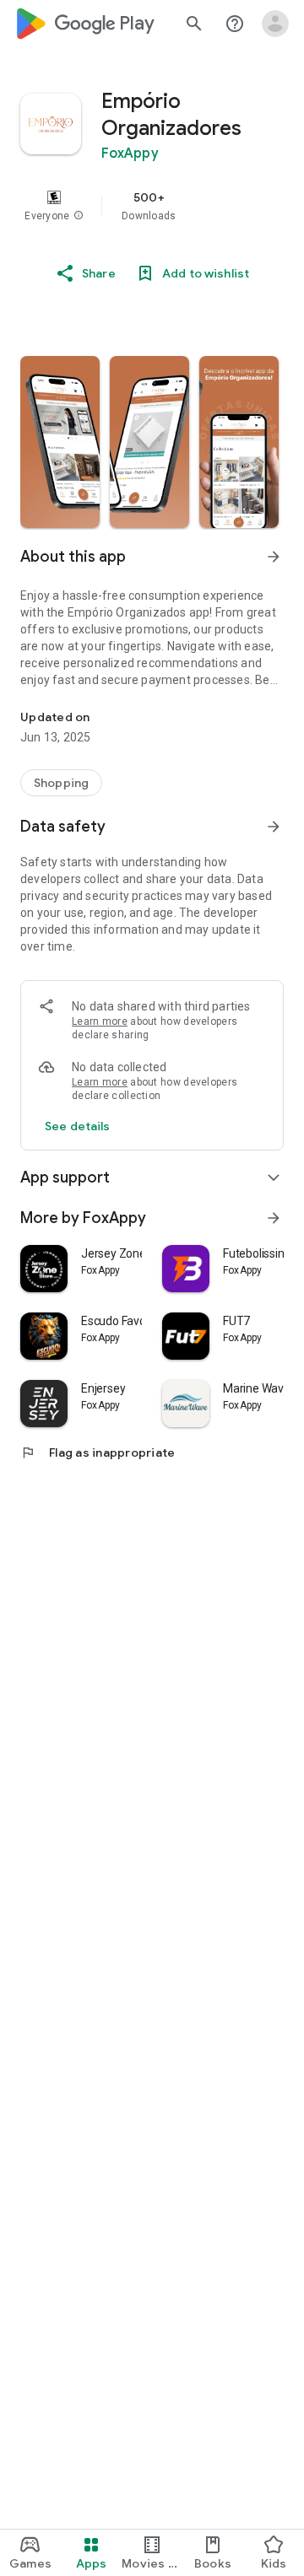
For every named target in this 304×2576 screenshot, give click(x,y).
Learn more (100, 1021)
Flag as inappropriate (98, 1452)
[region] (152, 206)
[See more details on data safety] (78, 1126)
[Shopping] (61, 783)
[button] (79, 216)
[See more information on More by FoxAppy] (274, 1218)
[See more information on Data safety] (274, 827)
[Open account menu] (275, 24)
